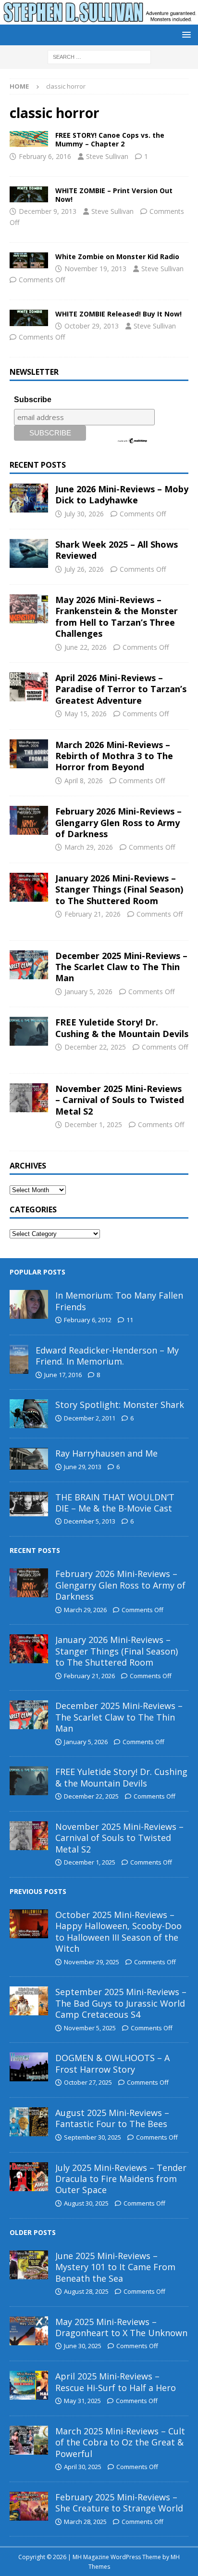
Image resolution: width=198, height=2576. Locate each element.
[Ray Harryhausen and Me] (29, 1459)
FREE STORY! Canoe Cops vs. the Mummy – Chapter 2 (110, 139)
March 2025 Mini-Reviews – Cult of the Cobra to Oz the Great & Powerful (120, 2442)
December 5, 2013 (90, 1521)
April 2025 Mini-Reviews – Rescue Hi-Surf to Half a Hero (116, 2382)
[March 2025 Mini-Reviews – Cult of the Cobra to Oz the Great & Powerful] (29, 2440)
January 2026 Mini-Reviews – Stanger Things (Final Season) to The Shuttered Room (119, 889)
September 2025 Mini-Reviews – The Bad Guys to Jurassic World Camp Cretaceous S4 (121, 2003)
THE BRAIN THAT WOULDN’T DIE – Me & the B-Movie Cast (115, 1503)
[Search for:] (99, 56)
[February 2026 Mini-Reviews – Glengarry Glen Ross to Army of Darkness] (29, 820)
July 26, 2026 (84, 569)
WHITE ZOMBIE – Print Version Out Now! (114, 195)
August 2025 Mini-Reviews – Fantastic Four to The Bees (112, 2118)
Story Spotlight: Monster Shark (120, 1405)
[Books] (29, 139)
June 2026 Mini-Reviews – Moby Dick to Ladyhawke (122, 494)
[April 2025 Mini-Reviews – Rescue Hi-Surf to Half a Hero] (29, 2385)
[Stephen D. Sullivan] (99, 19)
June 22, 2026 (86, 647)
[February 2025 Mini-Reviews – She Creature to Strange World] (29, 2506)
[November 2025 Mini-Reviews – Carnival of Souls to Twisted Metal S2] (29, 1098)
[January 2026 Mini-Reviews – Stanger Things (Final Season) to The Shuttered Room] (29, 887)
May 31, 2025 (82, 2401)
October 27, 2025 (88, 2082)
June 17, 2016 (63, 1375)
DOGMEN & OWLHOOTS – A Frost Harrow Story (112, 2063)
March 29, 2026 (89, 847)
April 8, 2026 (84, 781)
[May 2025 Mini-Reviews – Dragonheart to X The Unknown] (29, 2331)
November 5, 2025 (90, 2028)
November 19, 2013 (95, 269)
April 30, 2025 (83, 2467)
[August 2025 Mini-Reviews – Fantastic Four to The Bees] (29, 2122)
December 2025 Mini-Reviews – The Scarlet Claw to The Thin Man (121, 967)
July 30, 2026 (84, 514)
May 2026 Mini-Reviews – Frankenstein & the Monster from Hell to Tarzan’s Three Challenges (117, 617)
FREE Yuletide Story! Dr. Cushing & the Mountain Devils (122, 1028)
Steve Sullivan (107, 156)
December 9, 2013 (48, 211)
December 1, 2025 (93, 1124)
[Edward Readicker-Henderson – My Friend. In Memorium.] (19, 1359)
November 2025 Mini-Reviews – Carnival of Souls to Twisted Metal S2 (120, 1100)
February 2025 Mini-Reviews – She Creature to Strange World (119, 2503)
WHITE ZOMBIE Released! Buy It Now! (118, 314)
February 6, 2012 (88, 1320)
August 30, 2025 (86, 2203)
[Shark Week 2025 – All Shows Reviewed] (29, 553)
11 (130, 1320)
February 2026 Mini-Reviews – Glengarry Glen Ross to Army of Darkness (118, 822)
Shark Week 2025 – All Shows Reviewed (117, 550)
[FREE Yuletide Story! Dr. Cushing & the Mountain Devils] (29, 1031)
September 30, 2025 (93, 2137)
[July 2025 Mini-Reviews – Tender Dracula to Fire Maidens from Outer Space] (29, 2177)
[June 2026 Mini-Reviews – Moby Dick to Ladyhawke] (29, 498)
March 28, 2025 (85, 2522)
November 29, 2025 (92, 1962)
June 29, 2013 (83, 1467)
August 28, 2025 (86, 2291)
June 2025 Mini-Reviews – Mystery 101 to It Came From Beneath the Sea (115, 2267)
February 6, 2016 (45, 156)
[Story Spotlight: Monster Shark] (29, 1414)
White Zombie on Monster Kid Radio (117, 256)
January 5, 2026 (88, 992)
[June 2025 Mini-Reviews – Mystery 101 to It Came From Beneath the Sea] (29, 2265)
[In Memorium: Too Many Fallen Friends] (29, 1304)
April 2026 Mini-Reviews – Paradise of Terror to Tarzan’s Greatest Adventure (121, 689)
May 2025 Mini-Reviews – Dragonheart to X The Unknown (121, 2327)
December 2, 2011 (90, 1418)
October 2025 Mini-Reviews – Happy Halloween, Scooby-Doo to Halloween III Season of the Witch (118, 1932)
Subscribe (33, 400)
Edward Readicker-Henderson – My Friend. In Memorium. (107, 1356)
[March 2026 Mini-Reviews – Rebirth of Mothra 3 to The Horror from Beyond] (29, 754)
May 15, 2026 (86, 714)
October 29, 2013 (92, 326)
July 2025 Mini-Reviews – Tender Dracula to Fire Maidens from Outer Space (121, 2179)
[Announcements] (29, 260)
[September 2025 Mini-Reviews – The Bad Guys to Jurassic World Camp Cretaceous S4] (29, 2001)
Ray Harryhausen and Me (106, 1453)
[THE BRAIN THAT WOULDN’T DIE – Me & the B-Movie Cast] (29, 1504)
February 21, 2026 (93, 914)
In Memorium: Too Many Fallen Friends (119, 1301)
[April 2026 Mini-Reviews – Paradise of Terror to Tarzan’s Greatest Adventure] (29, 687)
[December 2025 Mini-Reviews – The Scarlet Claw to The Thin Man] (29, 965)
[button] (185, 34)
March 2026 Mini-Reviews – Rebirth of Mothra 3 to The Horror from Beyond (114, 756)
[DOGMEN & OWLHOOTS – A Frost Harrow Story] (29, 2067)
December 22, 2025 (95, 1047)
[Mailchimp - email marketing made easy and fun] (133, 440)
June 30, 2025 (83, 2346)
